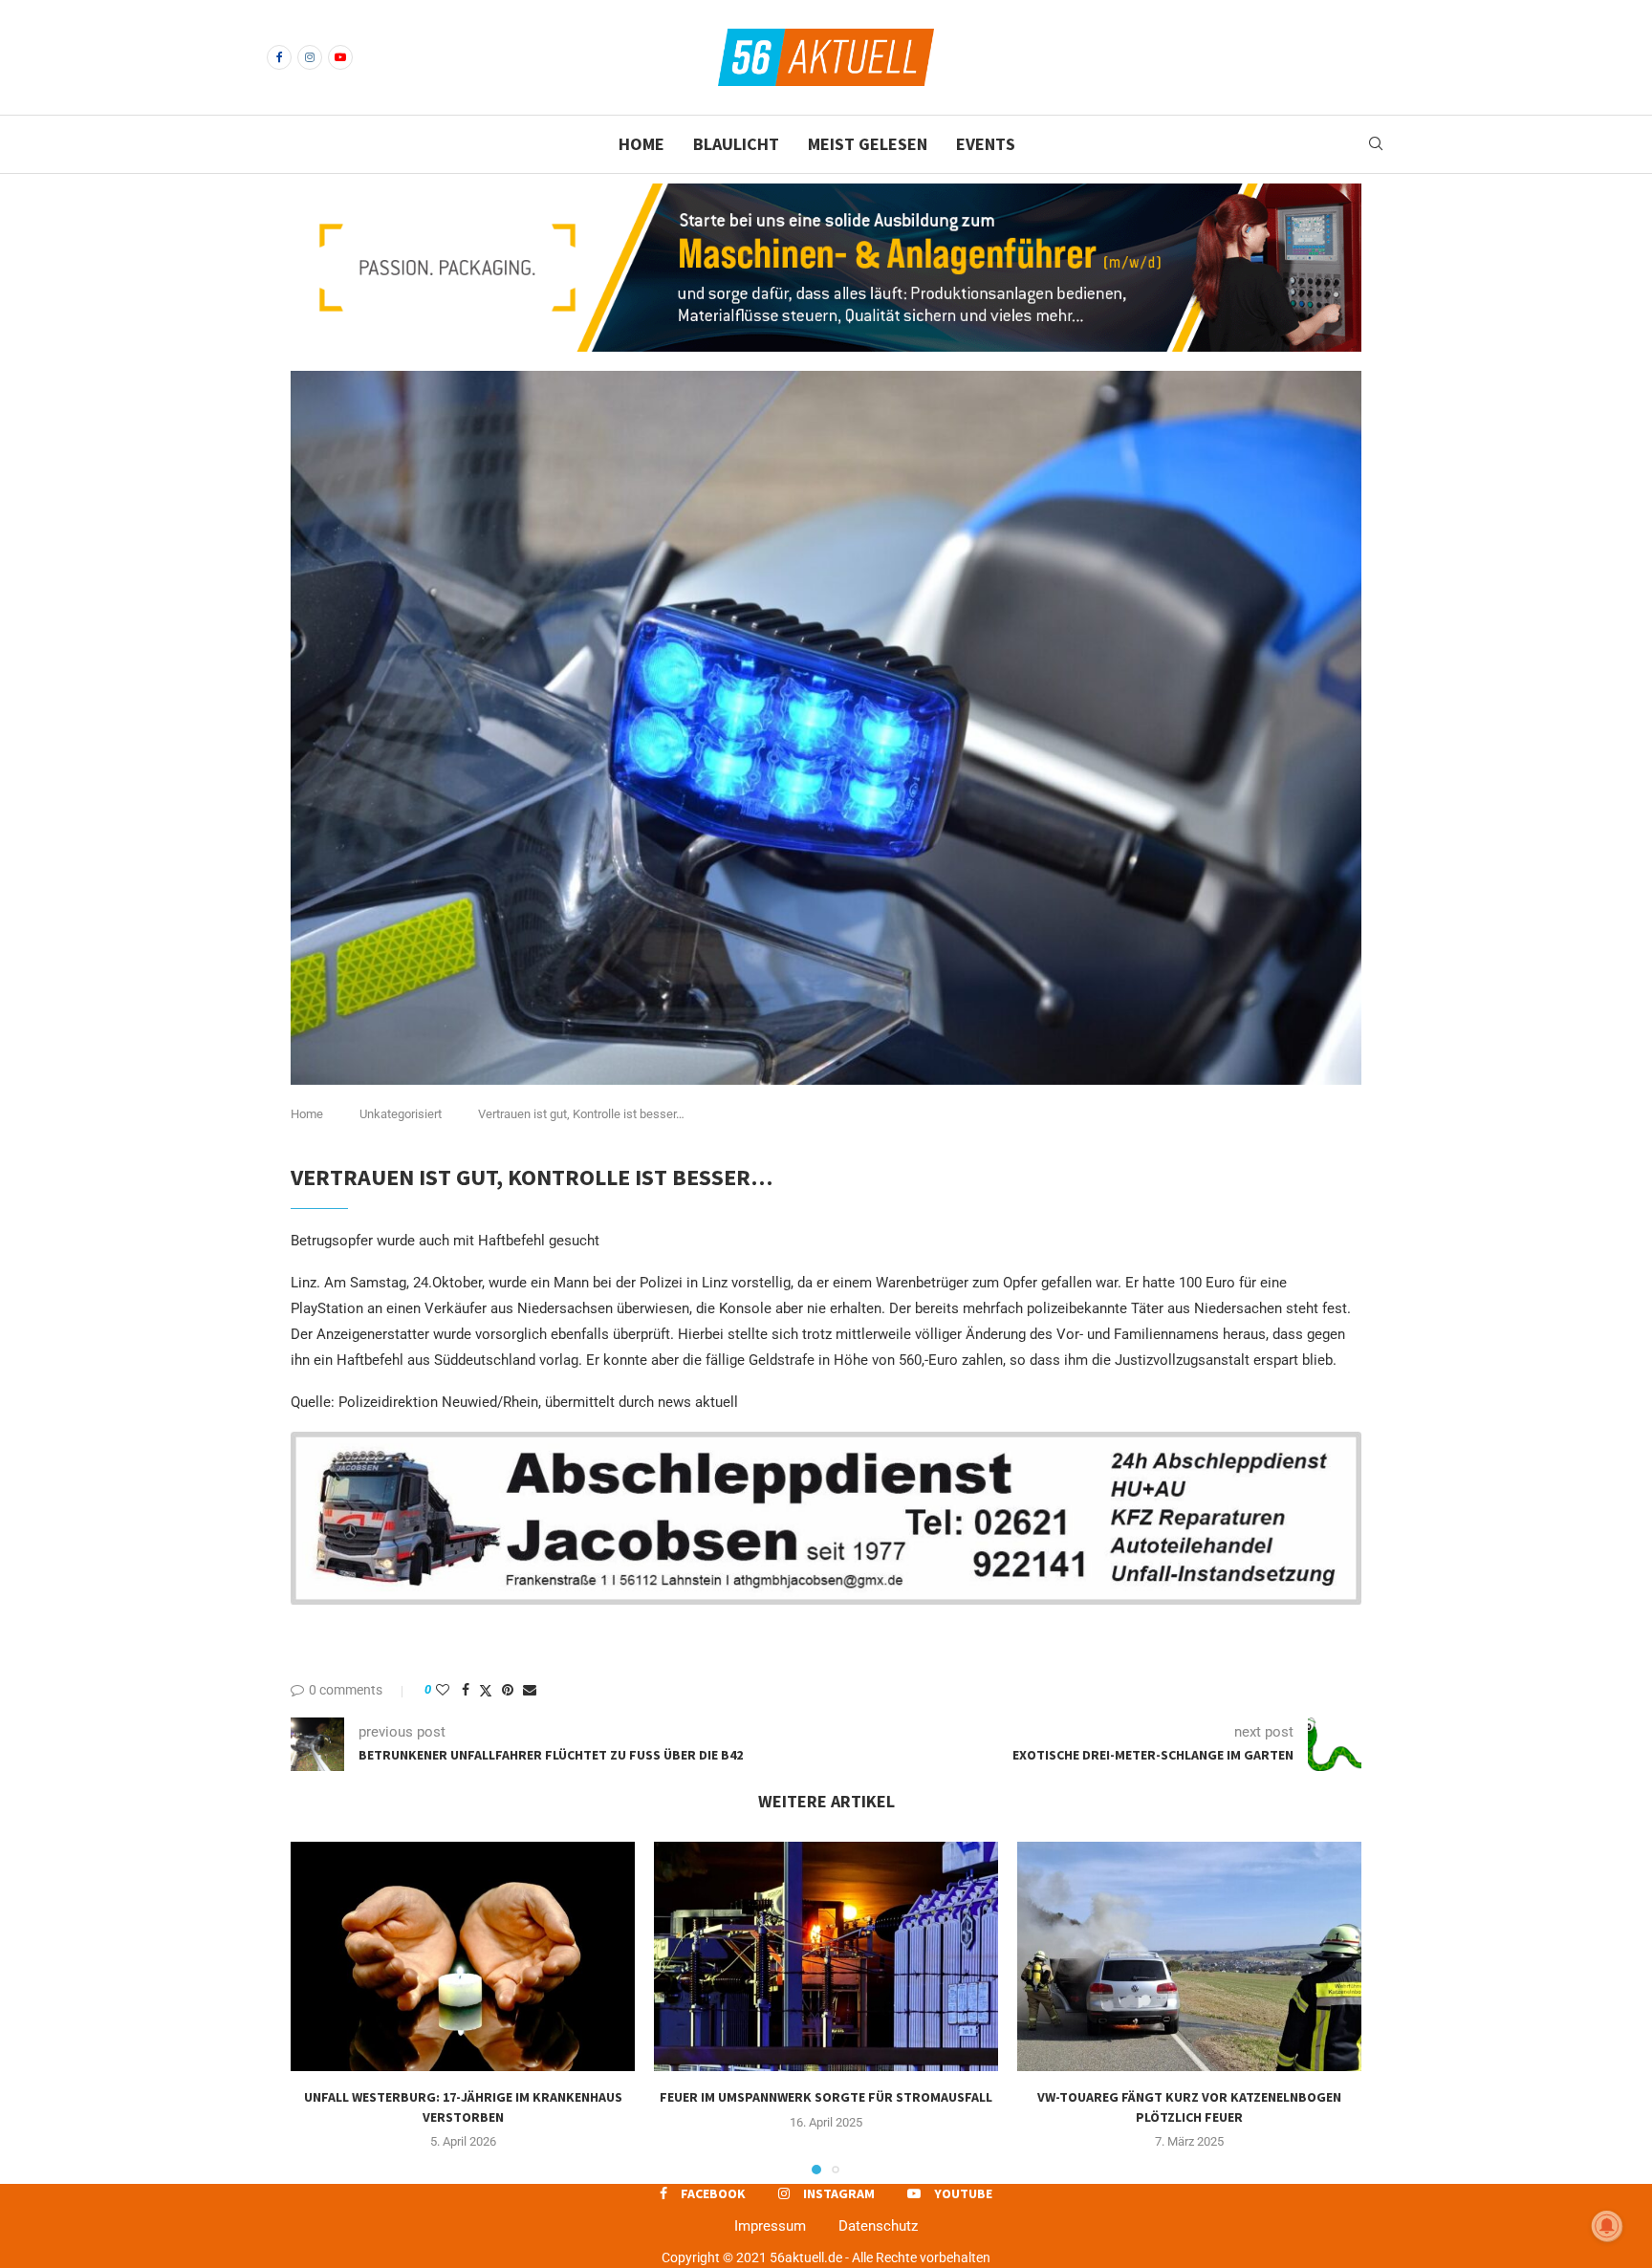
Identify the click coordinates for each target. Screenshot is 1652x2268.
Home (641, 144)
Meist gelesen (868, 144)
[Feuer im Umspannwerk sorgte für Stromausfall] (826, 1956)
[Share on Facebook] (466, 1690)
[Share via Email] (530, 1690)
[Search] (1376, 144)
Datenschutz (878, 2226)
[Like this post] (443, 1690)
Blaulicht (736, 144)
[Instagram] (310, 57)
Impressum (770, 2226)
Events (986, 144)
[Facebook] (279, 57)
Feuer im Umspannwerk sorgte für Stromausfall (826, 2097)
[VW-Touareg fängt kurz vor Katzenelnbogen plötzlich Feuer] (1189, 1956)
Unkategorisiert (401, 1114)
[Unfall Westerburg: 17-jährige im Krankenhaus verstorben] (463, 1956)
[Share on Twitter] (486, 1690)
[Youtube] (340, 57)
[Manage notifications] (1607, 2226)
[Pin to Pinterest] (508, 1690)
